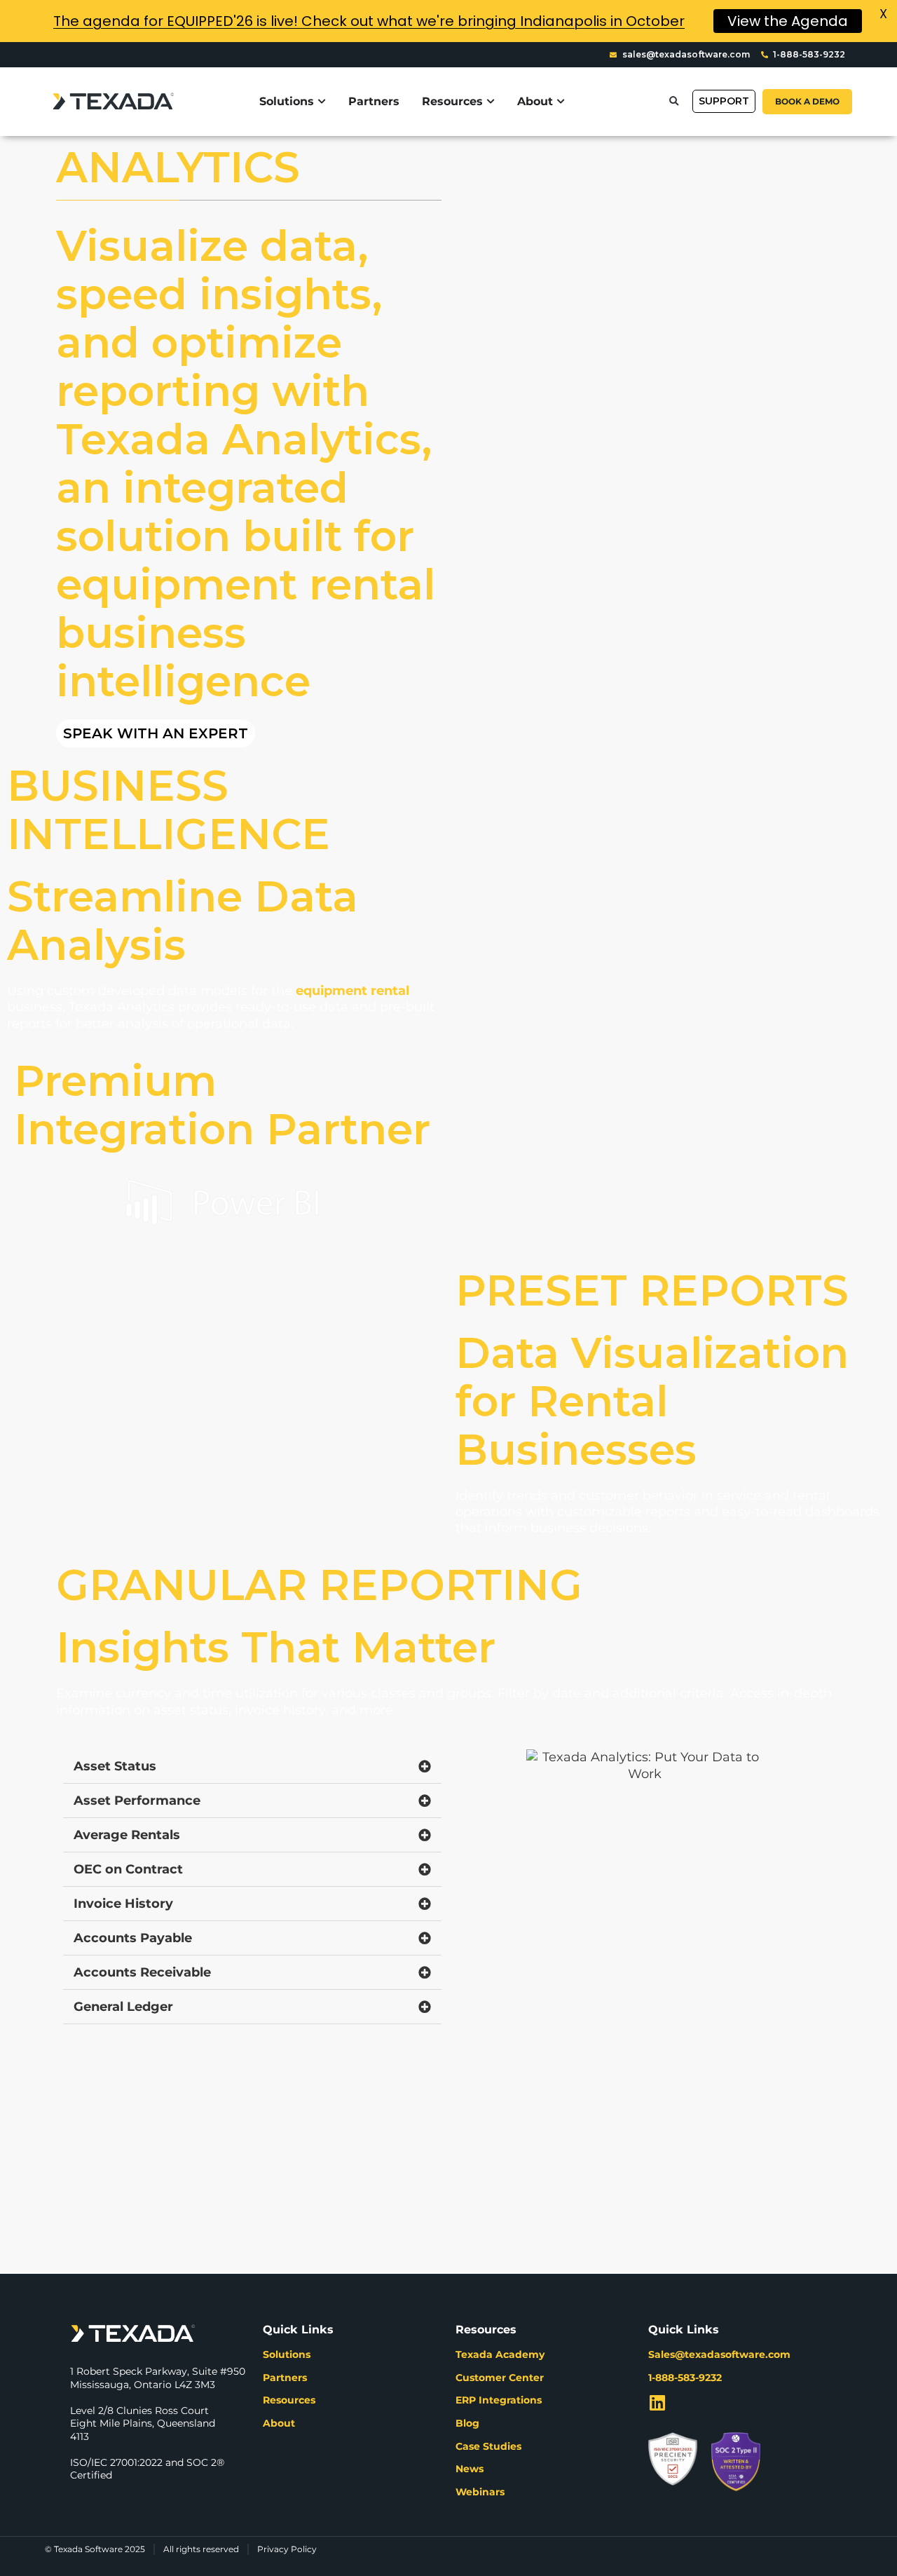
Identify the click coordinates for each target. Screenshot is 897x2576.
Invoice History (123, 1904)
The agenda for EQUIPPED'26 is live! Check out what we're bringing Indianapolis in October (369, 21)
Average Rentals (127, 1835)
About (279, 2423)
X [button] (883, 14)
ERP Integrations (499, 2400)
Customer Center (500, 2378)
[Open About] (561, 102)
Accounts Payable (133, 1938)
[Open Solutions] (322, 102)
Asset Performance (137, 1801)
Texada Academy (500, 2354)
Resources (289, 2400)
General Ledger (123, 2007)
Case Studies (488, 2446)
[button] (674, 101)
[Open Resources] (491, 102)
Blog (467, 2423)
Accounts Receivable (142, 1972)
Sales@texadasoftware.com (719, 2354)
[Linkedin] (657, 2402)
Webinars (480, 2492)
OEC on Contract (128, 1869)
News (470, 2469)
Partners (285, 2378)
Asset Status (115, 1766)
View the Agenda (788, 21)
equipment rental (352, 991)
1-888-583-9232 (685, 2378)
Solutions (287, 2354)
